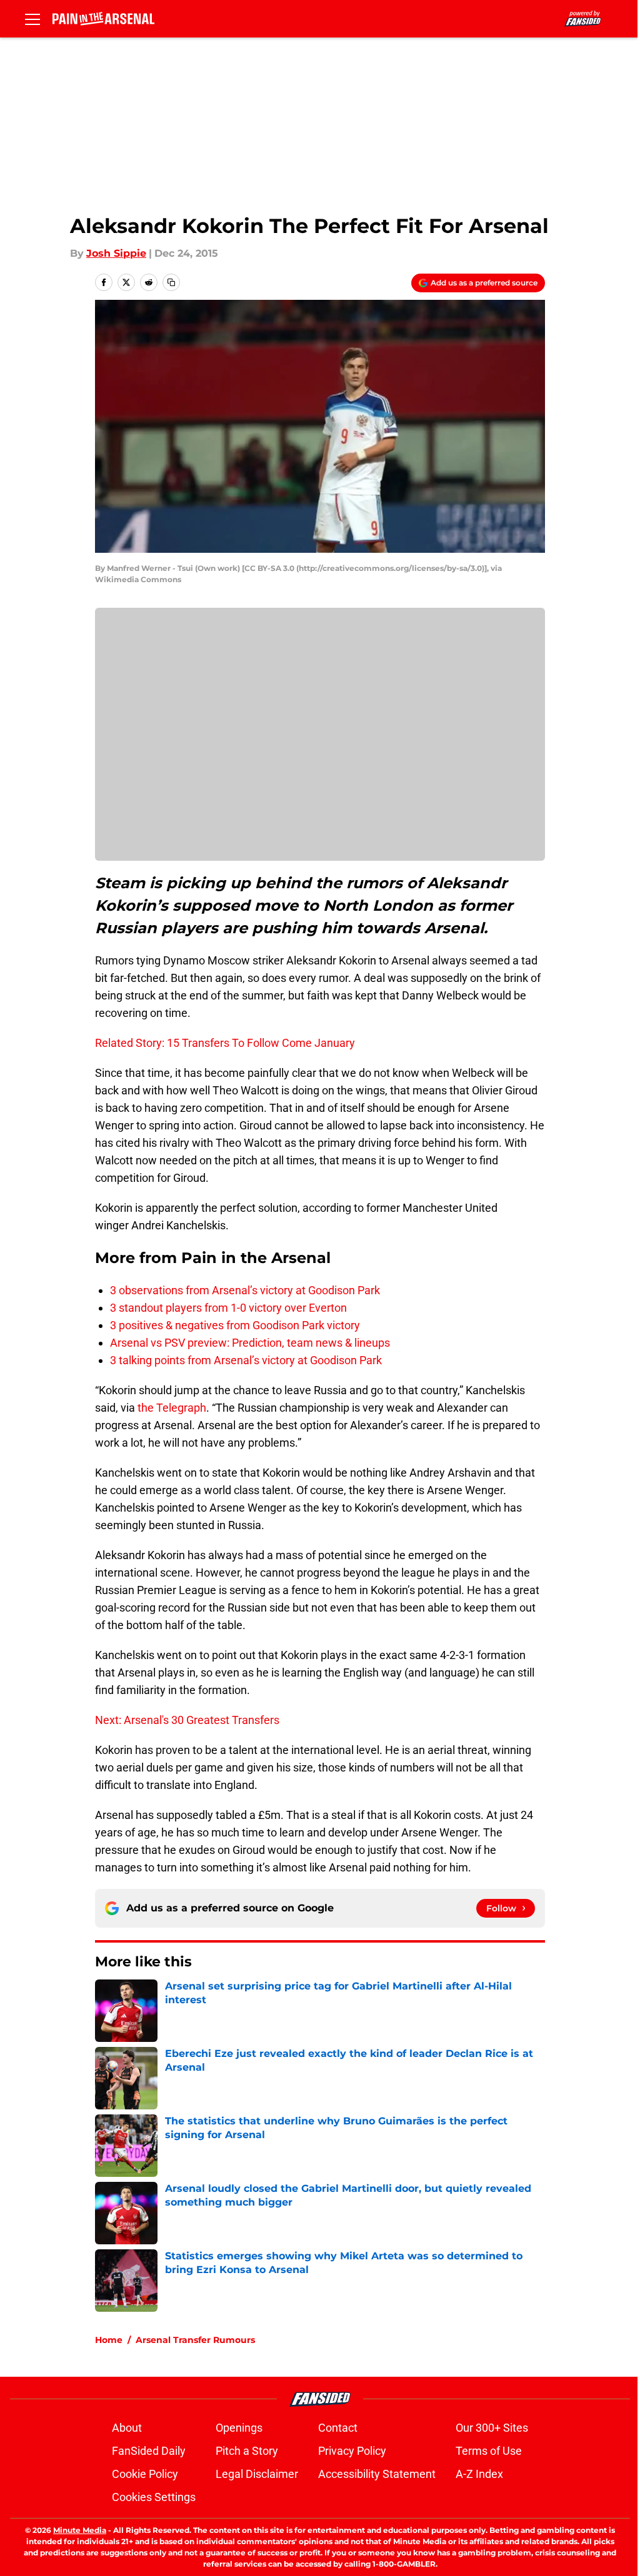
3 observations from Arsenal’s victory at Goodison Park (245, 1290)
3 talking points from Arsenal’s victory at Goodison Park (246, 1360)
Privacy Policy (352, 2451)
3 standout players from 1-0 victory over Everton (228, 1308)
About (127, 2428)
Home (109, 2340)
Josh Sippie (116, 253)
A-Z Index (479, 2474)
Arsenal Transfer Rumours (195, 2340)
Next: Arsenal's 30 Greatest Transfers (187, 1720)
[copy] (171, 282)
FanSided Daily (149, 2451)
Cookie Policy (145, 2474)
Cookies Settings (154, 2497)
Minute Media (80, 2530)
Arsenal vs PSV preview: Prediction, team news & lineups (250, 1343)
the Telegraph (172, 1408)
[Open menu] (32, 19)
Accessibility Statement (377, 2474)
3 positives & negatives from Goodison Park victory (235, 1325)
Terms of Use (489, 2451)
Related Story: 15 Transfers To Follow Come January (225, 1043)
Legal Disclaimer (257, 2474)
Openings (239, 2428)
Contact (338, 2428)
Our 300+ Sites (492, 2428)
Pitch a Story (247, 2451)
